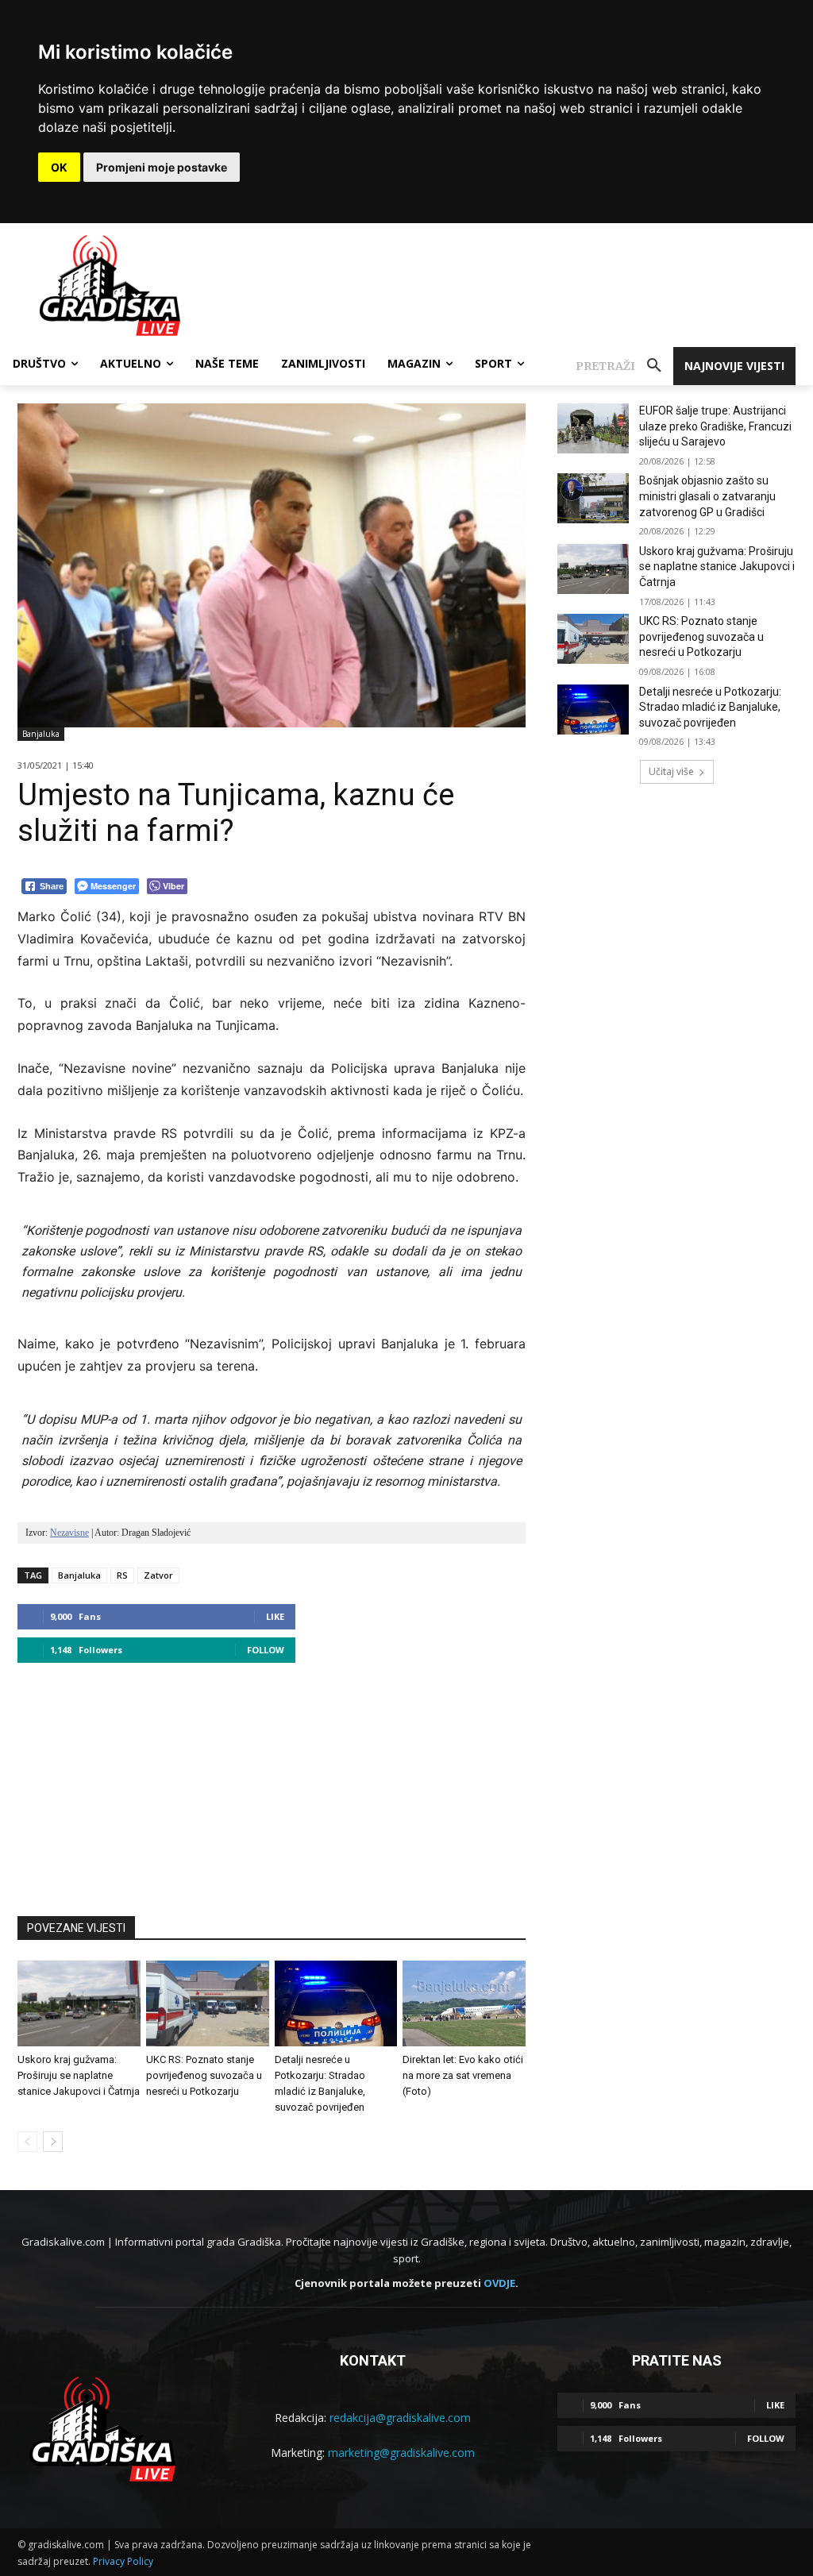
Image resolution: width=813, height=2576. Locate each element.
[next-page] (53, 2142)
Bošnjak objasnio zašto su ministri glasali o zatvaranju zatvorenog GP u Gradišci (707, 496)
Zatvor (158, 1575)
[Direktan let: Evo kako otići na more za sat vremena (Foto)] (464, 2003)
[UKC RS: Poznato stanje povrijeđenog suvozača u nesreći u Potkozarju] (208, 2003)
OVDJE (499, 2283)
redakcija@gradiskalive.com (400, 2418)
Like (275, 1616)
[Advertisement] (272, 1782)
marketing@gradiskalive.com (401, 2453)
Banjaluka (41, 734)
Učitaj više (671, 771)
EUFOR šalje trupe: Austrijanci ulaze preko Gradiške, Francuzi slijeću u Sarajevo (715, 426)
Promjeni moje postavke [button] (162, 167)
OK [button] (59, 167)
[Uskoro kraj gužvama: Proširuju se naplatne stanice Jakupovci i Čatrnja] (79, 2003)
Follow (266, 1650)
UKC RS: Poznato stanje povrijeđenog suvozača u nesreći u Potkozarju (204, 2075)
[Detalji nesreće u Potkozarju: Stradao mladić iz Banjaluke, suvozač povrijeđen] (336, 2003)
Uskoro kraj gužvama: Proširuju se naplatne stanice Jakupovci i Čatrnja (79, 2075)
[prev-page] (27, 2142)
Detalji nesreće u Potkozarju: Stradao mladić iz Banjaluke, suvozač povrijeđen (710, 707)
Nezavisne (69, 1533)
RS (122, 1575)
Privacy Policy (123, 2561)
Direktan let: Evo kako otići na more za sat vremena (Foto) (463, 2075)
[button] (624, 366)
